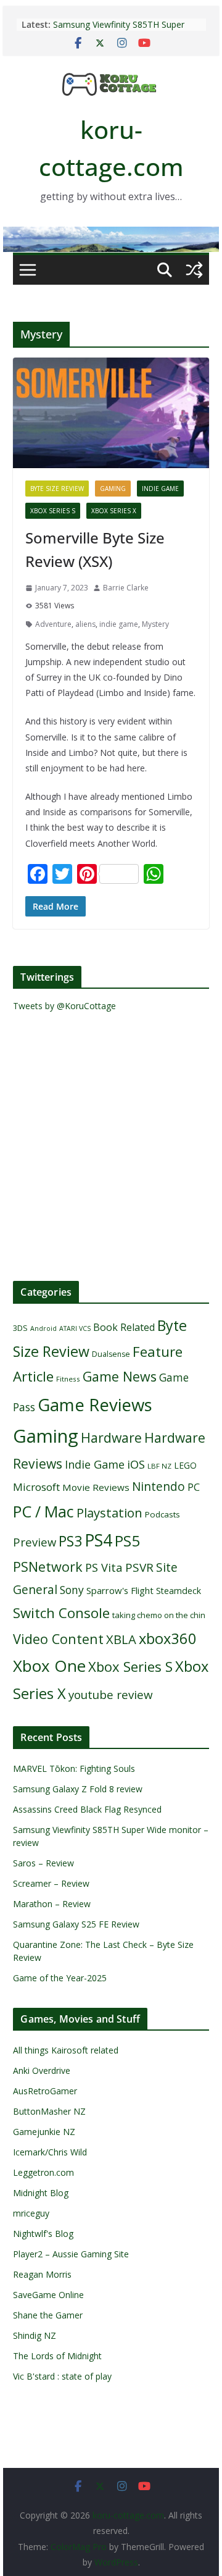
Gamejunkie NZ (44, 2132)
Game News (120, 1376)
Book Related (124, 1327)
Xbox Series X (114, 511)
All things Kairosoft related (66, 2050)
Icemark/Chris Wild (50, 2152)
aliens (85, 624)
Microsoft (36, 1487)
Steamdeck (179, 1591)
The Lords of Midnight (57, 2356)
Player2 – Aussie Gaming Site (71, 2254)
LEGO (185, 1465)
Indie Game (160, 489)
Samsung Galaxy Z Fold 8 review (79, 1789)
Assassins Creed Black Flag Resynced (87, 1809)
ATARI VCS (75, 1328)
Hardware (111, 1437)
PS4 (98, 1540)
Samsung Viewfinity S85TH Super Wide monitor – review (119, 31)
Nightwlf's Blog (43, 2234)
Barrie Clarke (126, 588)
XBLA (121, 1639)
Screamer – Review (51, 1883)
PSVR (139, 1567)
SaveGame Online (48, 2295)
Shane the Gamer (48, 2315)
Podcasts (162, 1514)
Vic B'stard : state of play (62, 2376)
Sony (72, 1590)
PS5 (127, 1541)
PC (194, 1487)
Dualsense (111, 1354)
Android (43, 1328)
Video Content (58, 1639)
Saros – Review (43, 1863)
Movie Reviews (96, 1487)
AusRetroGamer (45, 2091)
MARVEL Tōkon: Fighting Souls (74, 1768)
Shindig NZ (35, 2335)
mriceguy (31, 2213)
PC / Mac (43, 1511)
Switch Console (61, 1613)
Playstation (109, 1512)
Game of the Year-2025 (60, 1978)
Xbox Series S (53, 511)
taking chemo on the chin (159, 1615)
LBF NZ (159, 1466)
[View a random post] (194, 270)
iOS (136, 1464)
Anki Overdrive (42, 2070)
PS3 (70, 1541)
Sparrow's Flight (120, 1590)
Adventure (53, 624)
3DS (20, 1328)
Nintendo (158, 1486)
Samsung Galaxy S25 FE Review (76, 1924)
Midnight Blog (41, 2193)
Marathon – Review (52, 1904)
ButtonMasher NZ (49, 2111)
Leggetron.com (43, 2172)
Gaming (113, 489)
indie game (119, 624)
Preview (35, 1542)
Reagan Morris (42, 2274)
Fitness (68, 1379)
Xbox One (49, 1666)
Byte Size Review (57, 489)
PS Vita (104, 1567)
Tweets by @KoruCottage (64, 1006)
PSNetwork (48, 1567)
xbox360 (168, 1638)
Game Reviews (95, 1404)
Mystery (155, 624)
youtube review (111, 1695)
